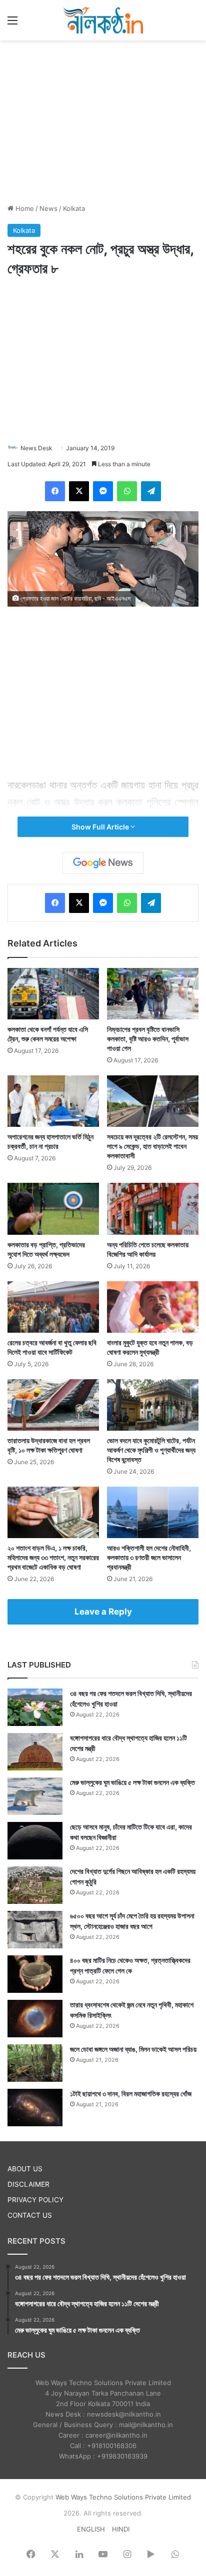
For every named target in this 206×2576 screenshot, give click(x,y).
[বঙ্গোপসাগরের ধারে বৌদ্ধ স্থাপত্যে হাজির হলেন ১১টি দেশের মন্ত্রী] (35, 1752)
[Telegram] (151, 491)
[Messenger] (103, 491)
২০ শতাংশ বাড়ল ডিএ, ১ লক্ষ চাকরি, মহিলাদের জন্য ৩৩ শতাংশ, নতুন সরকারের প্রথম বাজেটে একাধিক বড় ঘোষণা (53, 1557)
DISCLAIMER (28, 2184)
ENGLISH (91, 2529)
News (48, 208)
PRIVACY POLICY (35, 2200)
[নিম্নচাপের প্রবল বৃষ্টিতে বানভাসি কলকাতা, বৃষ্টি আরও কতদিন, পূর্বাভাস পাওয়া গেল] (153, 994)
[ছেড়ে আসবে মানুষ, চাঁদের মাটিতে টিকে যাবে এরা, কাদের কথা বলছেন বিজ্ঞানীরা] (35, 1841)
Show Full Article (101, 827)
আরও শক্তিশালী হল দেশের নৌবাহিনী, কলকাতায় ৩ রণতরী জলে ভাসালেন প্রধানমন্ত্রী (149, 1557)
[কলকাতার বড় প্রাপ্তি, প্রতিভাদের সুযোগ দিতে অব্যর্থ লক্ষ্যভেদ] (53, 1209)
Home (24, 208)
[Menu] (12, 24)
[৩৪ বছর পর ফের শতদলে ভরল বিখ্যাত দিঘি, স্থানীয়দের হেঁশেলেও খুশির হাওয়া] (35, 1707)
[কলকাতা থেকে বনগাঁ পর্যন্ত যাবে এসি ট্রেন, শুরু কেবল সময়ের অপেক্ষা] (53, 994)
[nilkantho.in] (103, 20)
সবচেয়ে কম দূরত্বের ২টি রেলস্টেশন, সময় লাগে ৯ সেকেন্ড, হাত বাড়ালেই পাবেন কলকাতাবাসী (152, 1146)
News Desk (36, 448)
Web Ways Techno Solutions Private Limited (123, 2497)
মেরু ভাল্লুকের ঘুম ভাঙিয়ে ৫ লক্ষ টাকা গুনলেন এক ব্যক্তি (132, 1782)
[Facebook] (55, 491)
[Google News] (103, 863)
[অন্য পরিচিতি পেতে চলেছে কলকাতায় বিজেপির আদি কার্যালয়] (153, 1209)
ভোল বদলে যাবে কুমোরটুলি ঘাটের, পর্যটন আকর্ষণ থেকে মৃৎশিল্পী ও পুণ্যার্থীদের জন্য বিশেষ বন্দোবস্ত (151, 1450)
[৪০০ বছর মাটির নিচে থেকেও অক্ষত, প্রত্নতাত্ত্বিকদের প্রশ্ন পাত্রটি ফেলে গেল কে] (35, 1974)
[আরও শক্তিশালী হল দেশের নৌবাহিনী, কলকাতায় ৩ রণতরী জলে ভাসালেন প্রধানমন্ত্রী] (153, 1512)
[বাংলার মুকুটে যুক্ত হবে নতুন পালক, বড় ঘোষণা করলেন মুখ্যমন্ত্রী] (153, 1307)
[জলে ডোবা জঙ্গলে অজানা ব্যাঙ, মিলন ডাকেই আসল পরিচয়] (35, 2063)
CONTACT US (30, 2215)
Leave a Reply (103, 1612)
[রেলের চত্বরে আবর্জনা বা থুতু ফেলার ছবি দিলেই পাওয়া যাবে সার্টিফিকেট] (53, 1307)
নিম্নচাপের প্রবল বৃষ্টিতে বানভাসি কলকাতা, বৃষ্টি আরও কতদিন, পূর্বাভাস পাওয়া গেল (148, 1039)
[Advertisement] (103, 120)
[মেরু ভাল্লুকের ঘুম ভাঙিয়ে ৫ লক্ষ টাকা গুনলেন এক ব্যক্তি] (35, 1796)
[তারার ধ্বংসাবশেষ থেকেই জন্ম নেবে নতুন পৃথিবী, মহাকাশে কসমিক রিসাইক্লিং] (35, 2019)
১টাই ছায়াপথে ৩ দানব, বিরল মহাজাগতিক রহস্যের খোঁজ (131, 2094)
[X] (79, 491)
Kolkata (74, 208)
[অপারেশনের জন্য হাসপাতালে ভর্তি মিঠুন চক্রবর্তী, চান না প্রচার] (53, 1101)
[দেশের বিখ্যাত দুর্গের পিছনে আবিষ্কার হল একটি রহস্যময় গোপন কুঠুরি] (35, 1885)
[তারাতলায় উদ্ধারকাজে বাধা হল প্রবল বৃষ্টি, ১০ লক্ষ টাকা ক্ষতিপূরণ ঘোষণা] (53, 1405)
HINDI (121, 2529)
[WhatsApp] (127, 491)
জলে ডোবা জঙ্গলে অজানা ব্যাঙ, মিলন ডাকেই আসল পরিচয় (133, 2049)
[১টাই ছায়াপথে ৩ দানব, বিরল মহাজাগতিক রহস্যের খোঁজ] (35, 2108)
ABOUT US (25, 2169)
